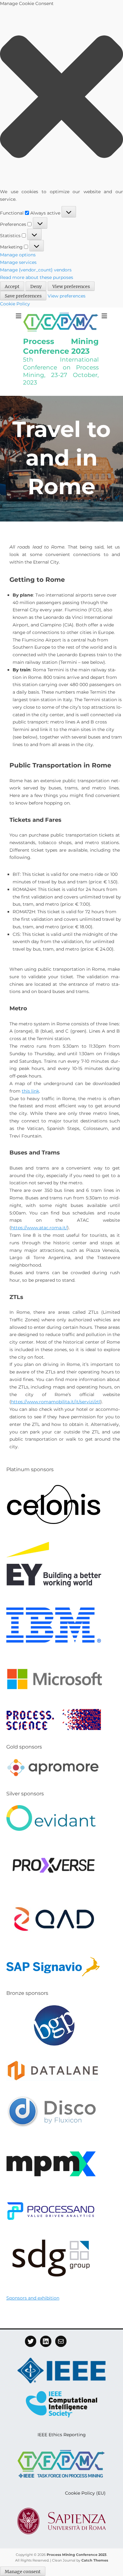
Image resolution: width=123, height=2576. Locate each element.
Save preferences (23, 296)
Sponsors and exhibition (33, 2298)
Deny (36, 287)
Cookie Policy (15, 304)
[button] (61, 98)
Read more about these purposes (37, 277)
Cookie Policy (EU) (85, 2493)
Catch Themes (95, 2560)
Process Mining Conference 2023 (77, 2555)
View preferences (71, 287)
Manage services (18, 262)
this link (30, 1091)
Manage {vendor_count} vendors (36, 270)
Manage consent (23, 2572)
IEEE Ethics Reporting (62, 2435)
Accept (12, 287)
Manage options (18, 255)
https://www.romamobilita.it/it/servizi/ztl (56, 1402)
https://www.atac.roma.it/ (39, 1228)
